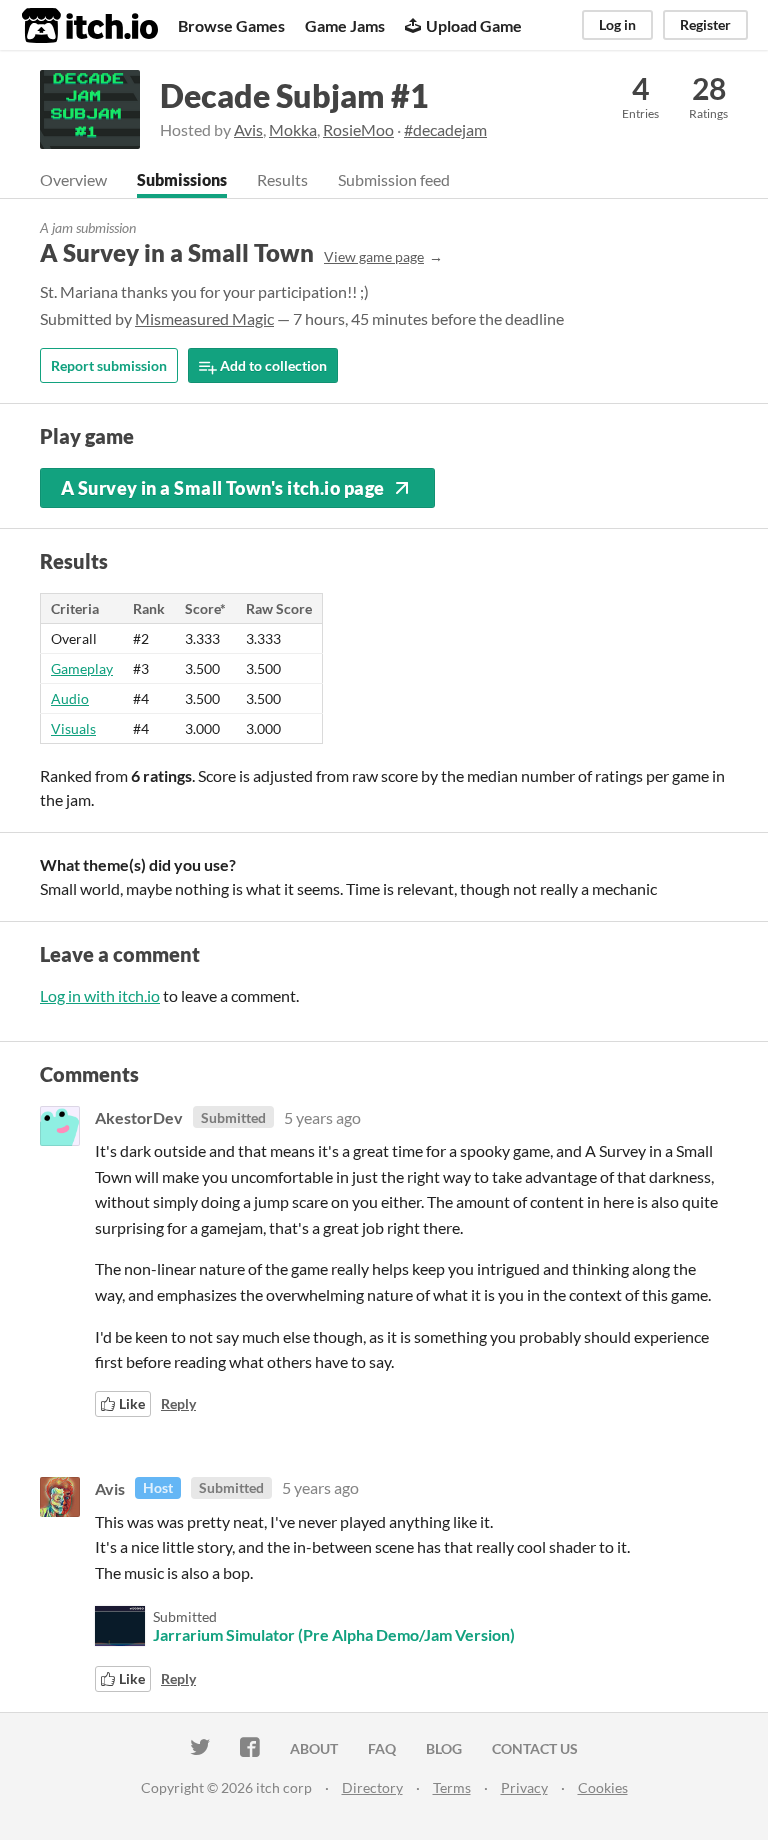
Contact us (535, 1748)
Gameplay (82, 668)
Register (705, 24)
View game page (374, 256)
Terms (452, 1787)
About (314, 1748)
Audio (70, 698)
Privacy (524, 1787)
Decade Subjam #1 (294, 95)
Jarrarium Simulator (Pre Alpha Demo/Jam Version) (334, 1634)
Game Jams (345, 25)
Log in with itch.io (100, 995)
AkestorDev (139, 1117)
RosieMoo (358, 129)
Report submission (109, 365)
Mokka (293, 129)
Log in (617, 24)
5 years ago (322, 1117)
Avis (248, 129)
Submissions (182, 179)
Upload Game (474, 25)
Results (282, 179)
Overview (73, 179)
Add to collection (272, 365)
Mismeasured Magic (204, 318)
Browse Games (231, 25)
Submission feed (394, 179)
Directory (372, 1787)
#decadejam (445, 129)
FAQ (382, 1748)
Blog (444, 1748)
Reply (178, 1403)
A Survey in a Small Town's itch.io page (223, 488)
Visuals (73, 728)
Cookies (603, 1787)
